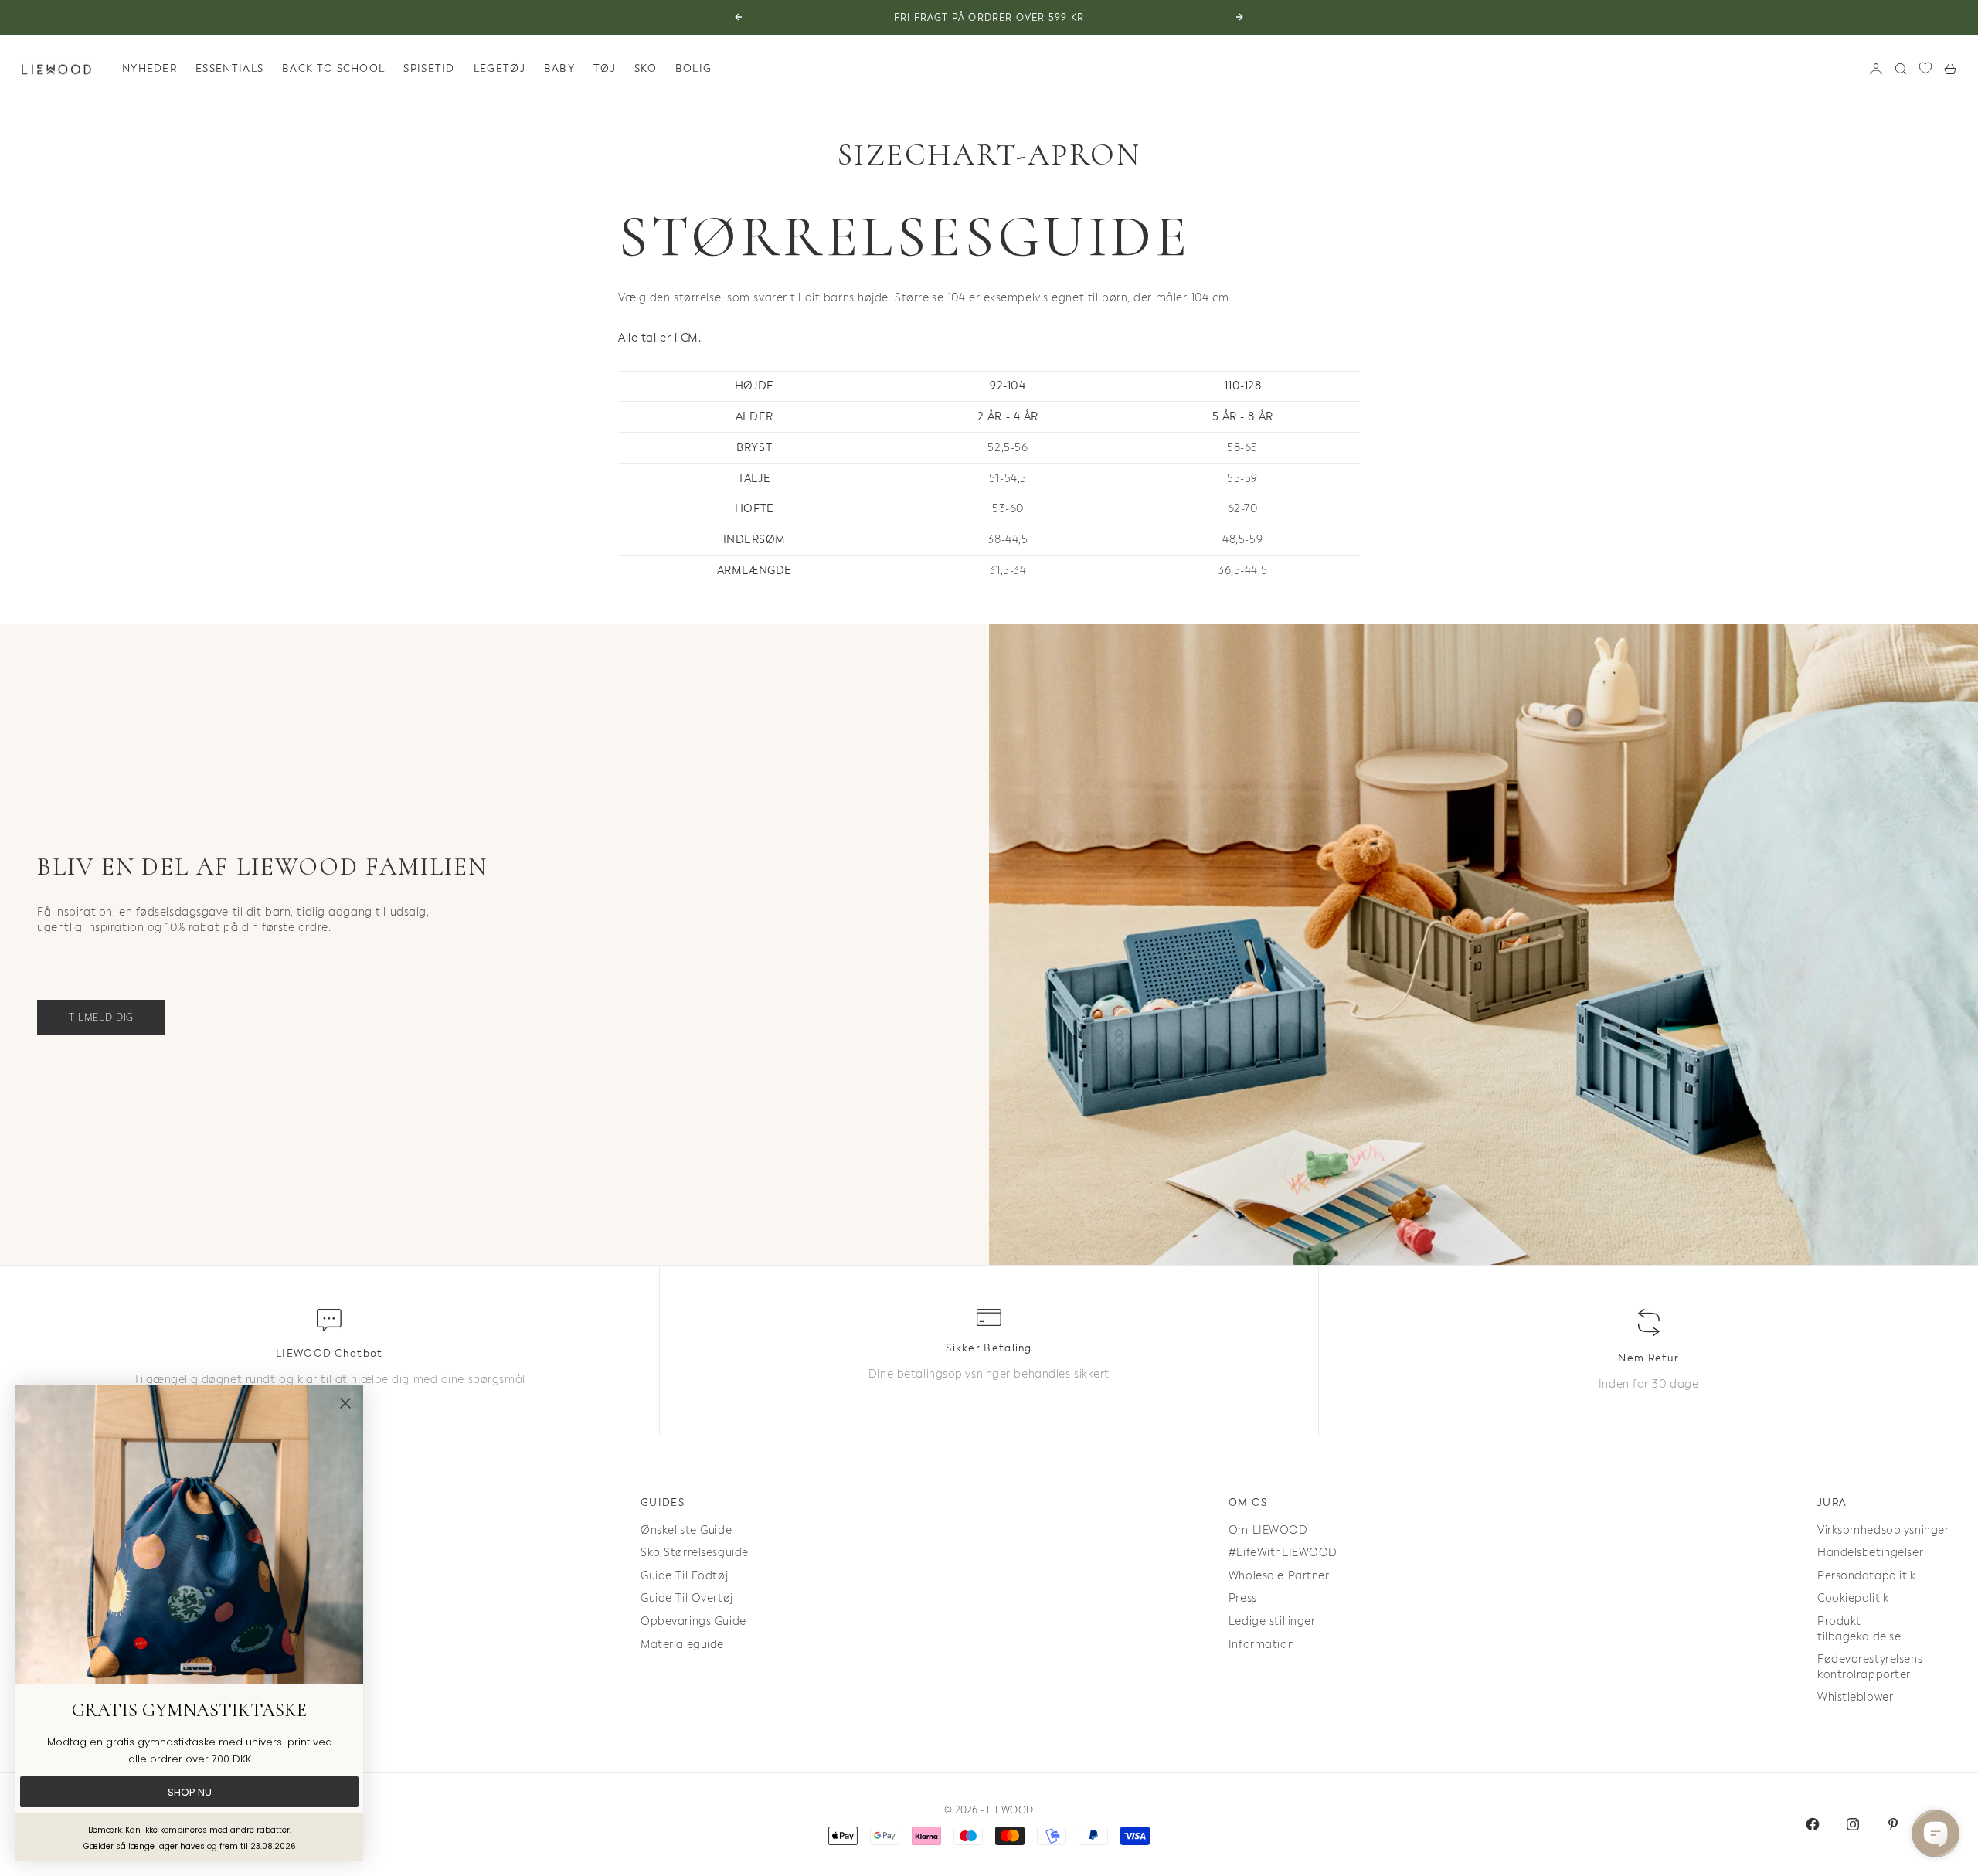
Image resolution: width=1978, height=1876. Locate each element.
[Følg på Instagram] (1853, 1824)
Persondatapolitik (1867, 1576)
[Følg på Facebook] (1813, 1824)
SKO (646, 68)
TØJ (605, 68)
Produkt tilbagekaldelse (1859, 1629)
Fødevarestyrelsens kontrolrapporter (1870, 1667)
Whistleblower (1855, 1697)
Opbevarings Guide (693, 1621)
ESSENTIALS (229, 68)
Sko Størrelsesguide (695, 1553)
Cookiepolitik (1853, 1598)
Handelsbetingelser (1870, 1553)
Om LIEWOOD (1268, 1530)
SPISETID (429, 68)
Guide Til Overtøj (687, 1598)
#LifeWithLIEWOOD (1283, 1553)
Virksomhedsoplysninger (1883, 1530)
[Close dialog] (345, 1403)
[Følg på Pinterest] (1893, 1824)
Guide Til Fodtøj (684, 1576)
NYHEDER (150, 68)
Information (1261, 1645)
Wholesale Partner (1279, 1576)
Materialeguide (682, 1645)
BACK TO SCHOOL (333, 68)
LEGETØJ (500, 68)
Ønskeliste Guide (686, 1530)
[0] (1925, 68)
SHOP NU (190, 1792)
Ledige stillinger (1272, 1621)
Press (1243, 1598)
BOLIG (694, 68)
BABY (559, 68)
